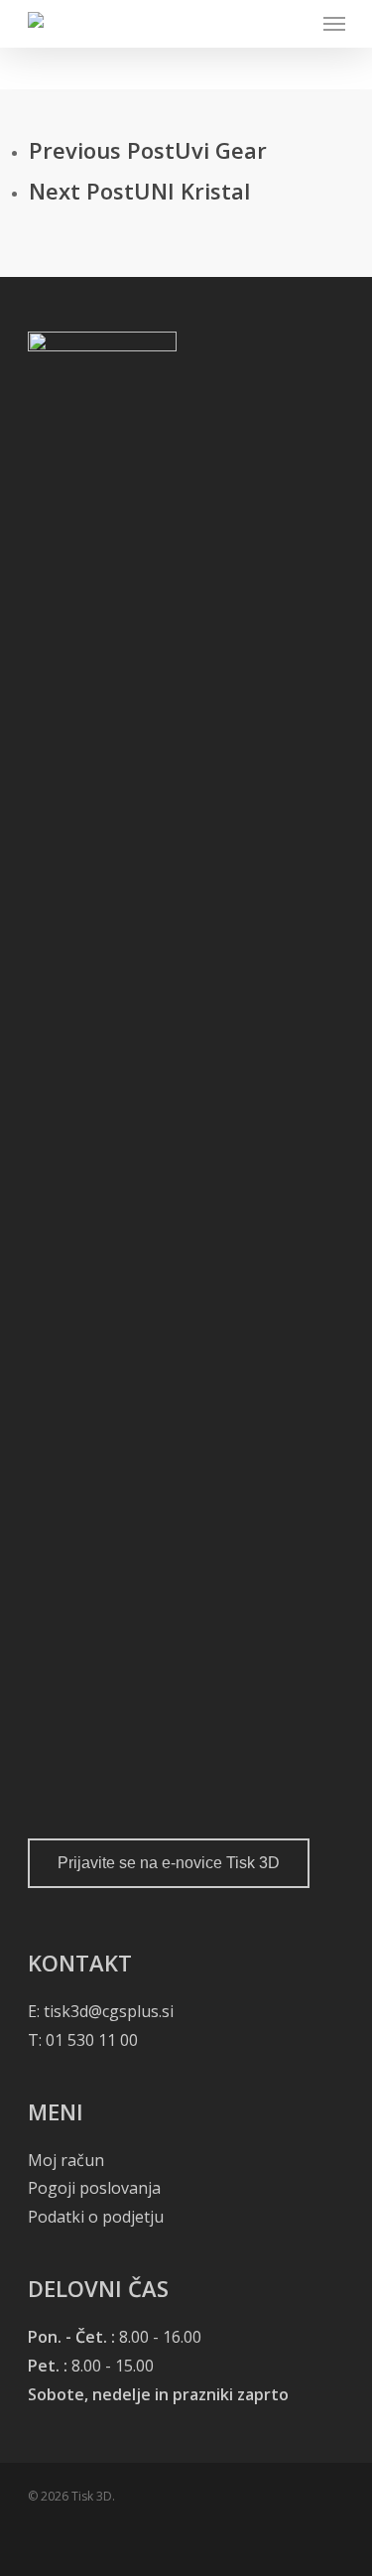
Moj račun (66, 2160)
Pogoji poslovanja (94, 2188)
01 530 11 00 (90, 2040)
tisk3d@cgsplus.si (109, 2011)
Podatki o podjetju (96, 2217)
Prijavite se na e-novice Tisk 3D (169, 1863)
